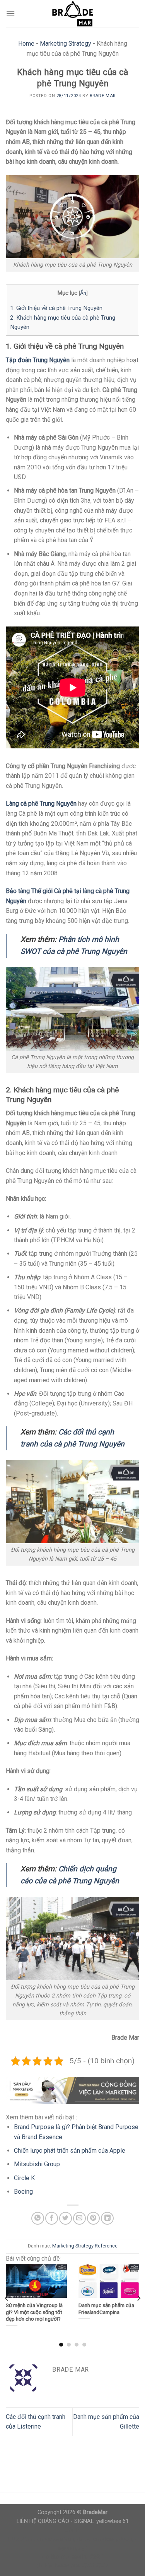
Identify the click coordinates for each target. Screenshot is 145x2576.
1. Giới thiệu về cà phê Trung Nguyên (56, 308)
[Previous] (7, 2298)
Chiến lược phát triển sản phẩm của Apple (70, 2151)
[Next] (138, 2298)
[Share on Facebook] (52, 2218)
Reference (106, 2246)
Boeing (23, 2192)
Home (26, 44)
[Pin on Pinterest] (93, 2218)
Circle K (24, 2178)
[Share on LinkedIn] (107, 2218)
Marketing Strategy (66, 44)
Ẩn (83, 293)
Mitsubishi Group (37, 2164)
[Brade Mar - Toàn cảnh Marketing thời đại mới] (73, 14)
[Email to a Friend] (79, 2218)
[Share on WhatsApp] (38, 2218)
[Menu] (10, 13)
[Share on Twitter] (66, 2218)
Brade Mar (103, 96)
